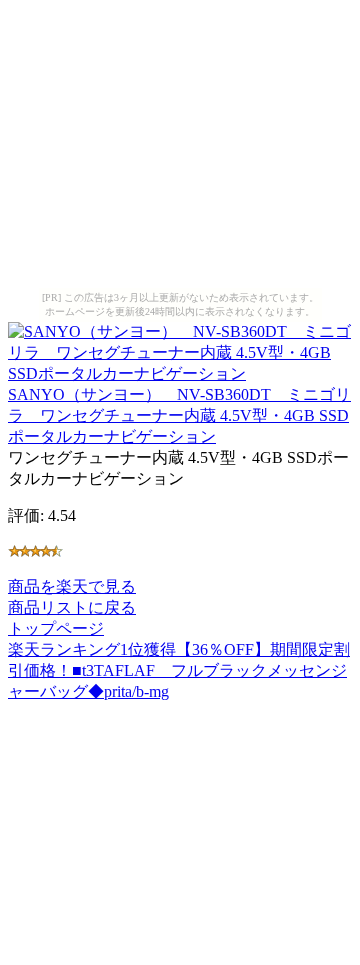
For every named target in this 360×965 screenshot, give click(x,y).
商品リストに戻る (72, 607)
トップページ (56, 628)
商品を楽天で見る (72, 586)
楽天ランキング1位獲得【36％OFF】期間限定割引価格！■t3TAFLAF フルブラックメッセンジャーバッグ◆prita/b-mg (179, 670)
